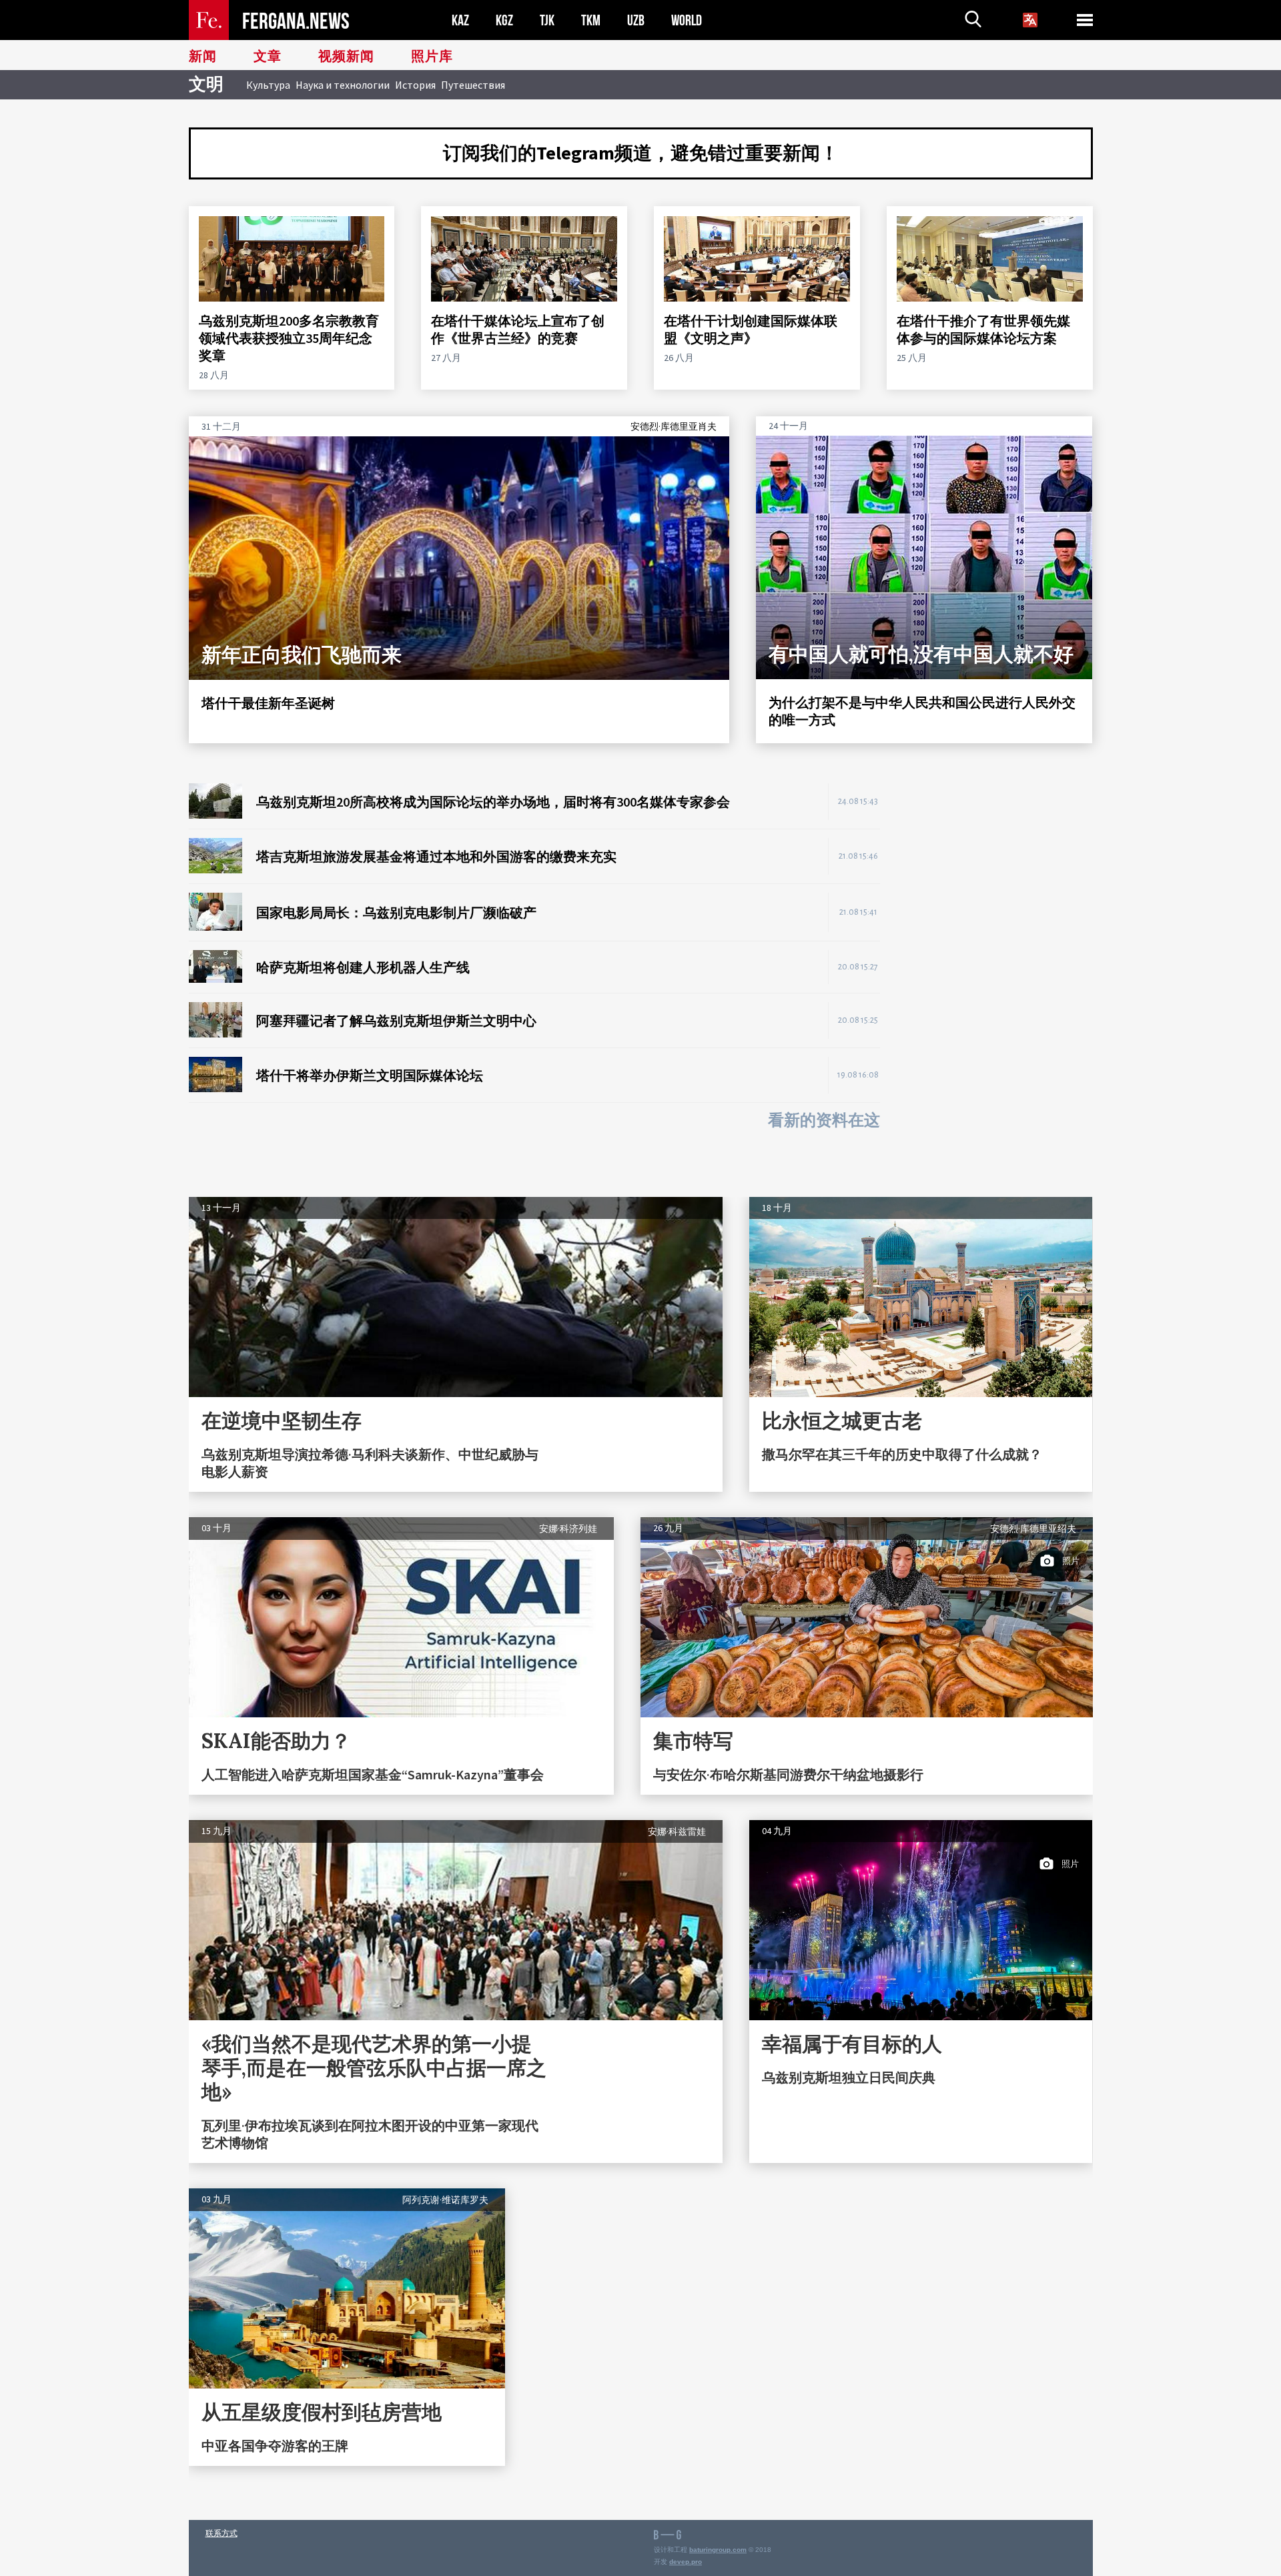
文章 (268, 57)
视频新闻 (346, 57)
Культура (268, 85)
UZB (636, 20)
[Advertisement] (999, 983)
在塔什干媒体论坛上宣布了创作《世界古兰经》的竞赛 (518, 329)
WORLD (687, 20)
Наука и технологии (343, 85)
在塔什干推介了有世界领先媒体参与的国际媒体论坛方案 (983, 329)
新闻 (203, 57)
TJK (547, 20)
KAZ (460, 20)
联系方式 (222, 2533)
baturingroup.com (718, 2550)
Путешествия (473, 85)
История (415, 85)
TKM (591, 20)
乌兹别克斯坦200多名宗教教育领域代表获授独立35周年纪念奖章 (289, 338)
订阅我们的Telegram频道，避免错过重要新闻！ (641, 153)
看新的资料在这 (824, 1121)
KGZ (504, 20)
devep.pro (686, 2562)
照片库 (432, 57)
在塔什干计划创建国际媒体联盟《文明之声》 (751, 329)
